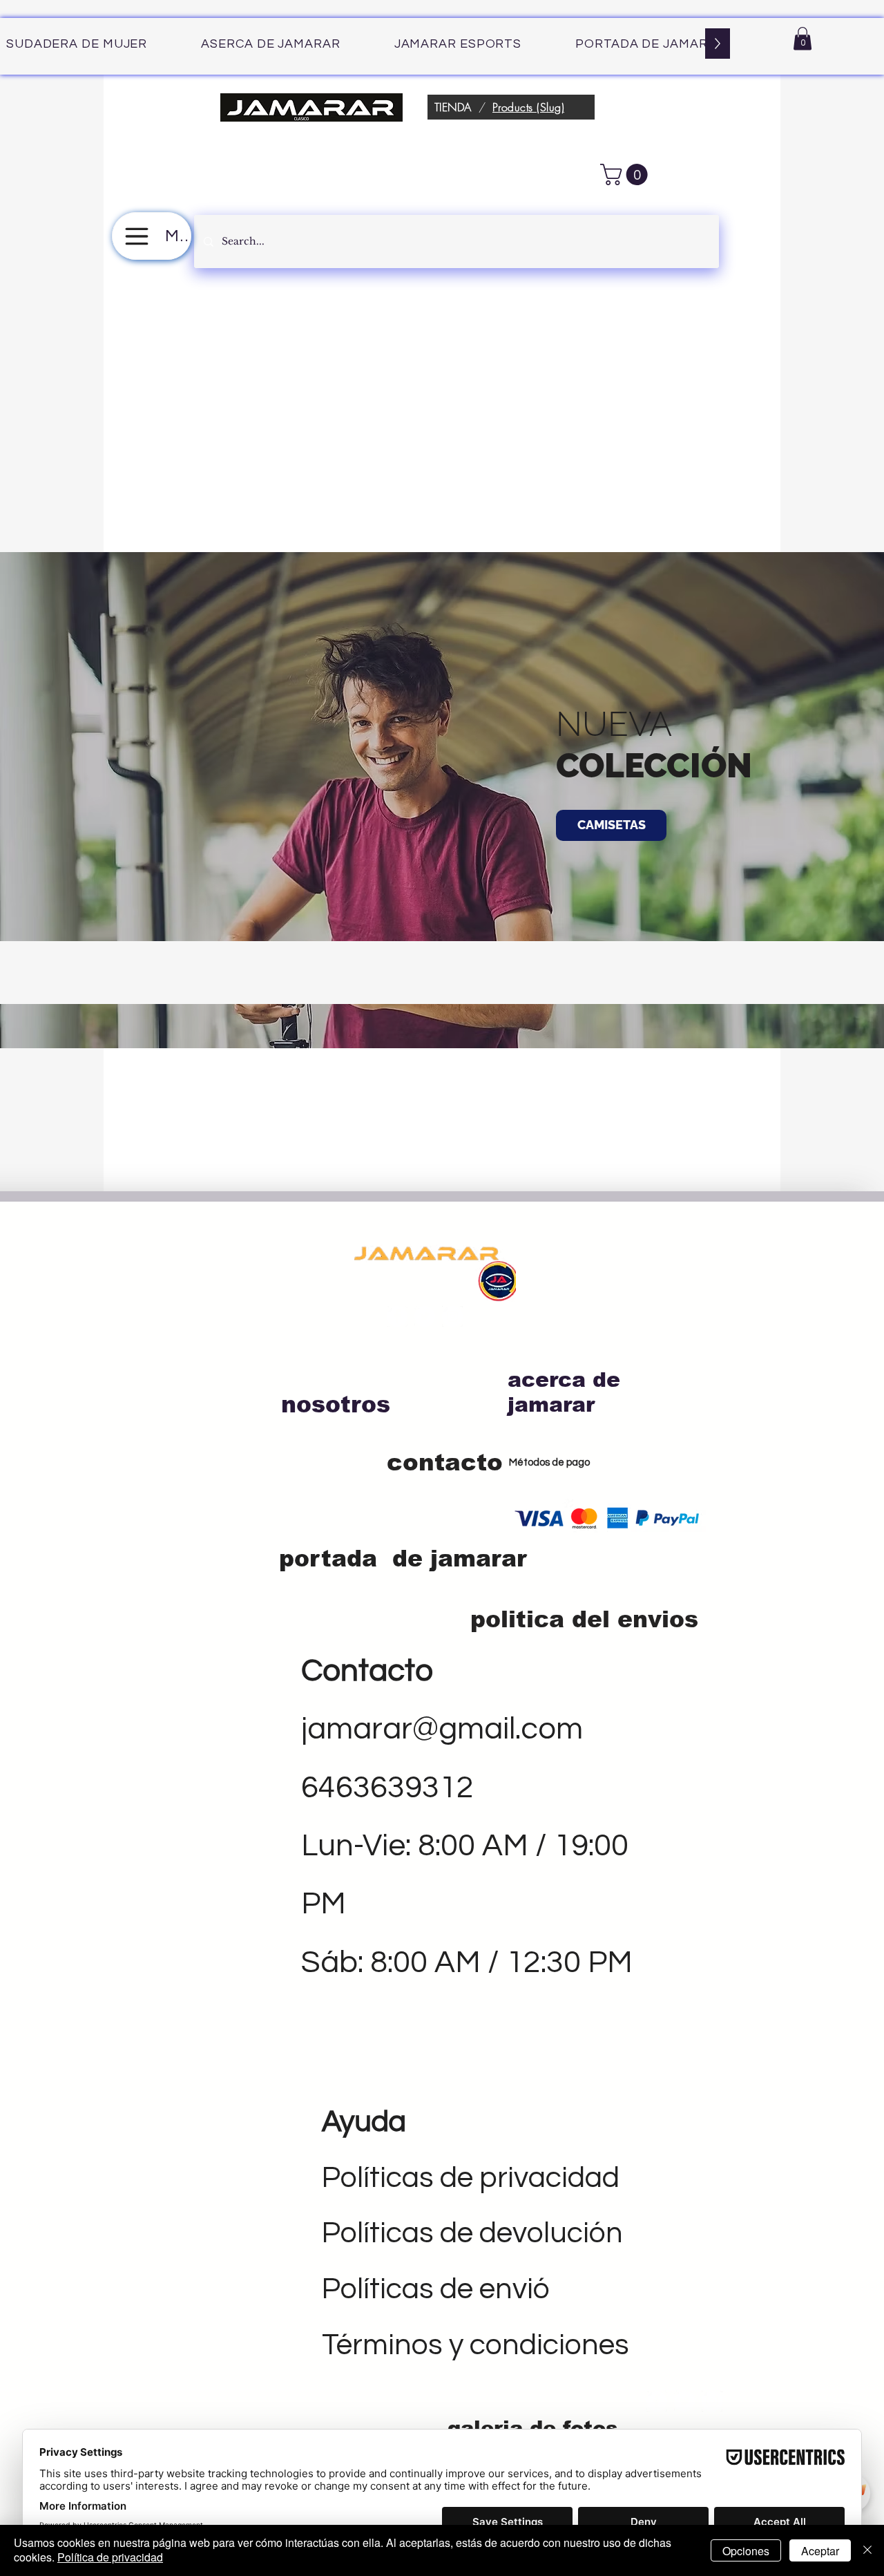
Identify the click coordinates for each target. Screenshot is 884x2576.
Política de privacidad (110, 2557)
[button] (803, 38)
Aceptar (820, 2551)
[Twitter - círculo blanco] (425, 1316)
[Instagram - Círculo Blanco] (452, 1316)
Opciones (746, 2551)
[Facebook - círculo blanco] (397, 1316)
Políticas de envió (436, 2289)
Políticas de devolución (472, 2233)
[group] (442, 972)
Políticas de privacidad (471, 2178)
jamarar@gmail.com (442, 1729)
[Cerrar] (867, 2550)
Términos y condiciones (475, 2345)
